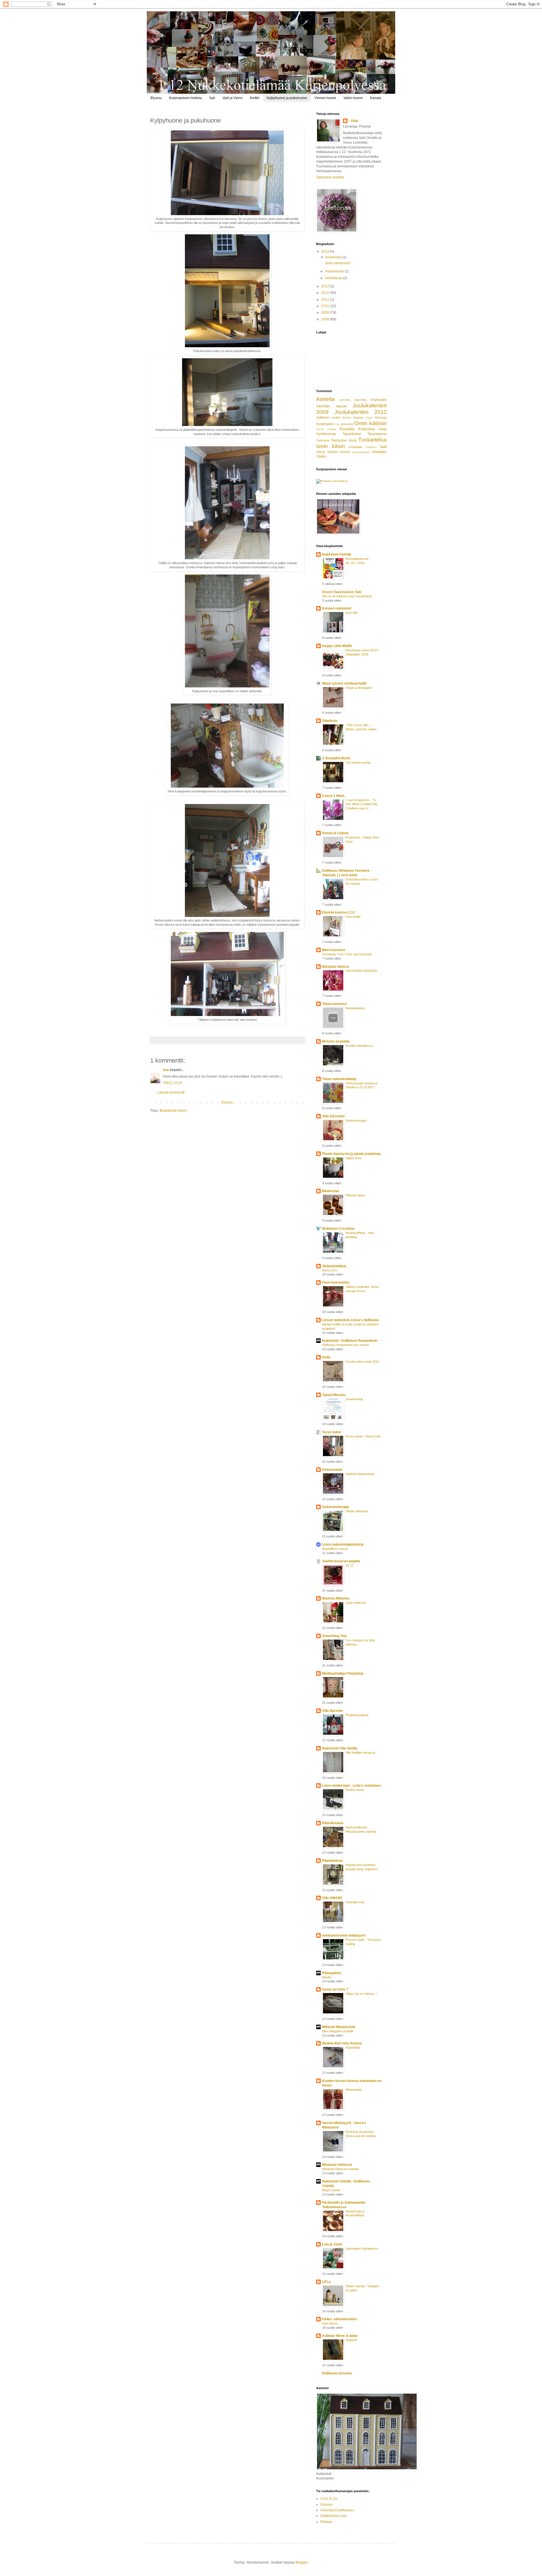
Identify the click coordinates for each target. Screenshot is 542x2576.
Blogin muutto (331, 2190)
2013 (326, 286)
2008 (326, 319)
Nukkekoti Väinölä (337, 554)
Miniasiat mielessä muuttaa (340, 2169)
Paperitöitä (353, 2048)
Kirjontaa (381, 418)
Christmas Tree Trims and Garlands (347, 954)
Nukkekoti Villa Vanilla (340, 1748)
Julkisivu (323, 418)
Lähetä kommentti (171, 1093)
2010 (326, 306)
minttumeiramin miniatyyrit (344, 1935)
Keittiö (255, 98)
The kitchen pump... (359, 762)
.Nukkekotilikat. (335, 1266)
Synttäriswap (326, 434)
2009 (326, 313)
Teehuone (323, 440)
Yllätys (321, 456)
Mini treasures (334, 950)
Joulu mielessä (356, 1603)
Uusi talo (351, 613)
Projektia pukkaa (357, 1715)
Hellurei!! (351, 2340)
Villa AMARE (332, 1898)
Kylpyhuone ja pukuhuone (287, 98)
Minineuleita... (355, 2090)
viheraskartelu (361, 452)
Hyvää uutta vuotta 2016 (362, 1362)
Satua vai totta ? (335, 1989)
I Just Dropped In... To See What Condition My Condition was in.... (361, 804)
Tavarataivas (377, 434)
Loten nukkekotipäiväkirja (343, 1544)
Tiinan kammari (335, 1004)
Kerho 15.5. (330, 1270)
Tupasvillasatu (334, 1395)
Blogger (301, 2562)
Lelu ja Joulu (332, 2244)
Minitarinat (331, 1191)
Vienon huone (325, 98)
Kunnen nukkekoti (337, 608)
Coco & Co (329, 2499)
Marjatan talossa (336, 967)
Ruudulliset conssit (335, 1549)
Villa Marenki (332, 1711)
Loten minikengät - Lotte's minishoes (352, 1786)
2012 (326, 293)
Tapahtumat (352, 434)
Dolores (326, 2505)
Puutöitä (347, 429)
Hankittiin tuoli (355, 1902)
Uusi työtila (353, 917)
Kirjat (369, 418)
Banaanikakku (355, 1008)
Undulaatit (355, 447)
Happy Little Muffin (337, 646)
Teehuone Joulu (344, 440)
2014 (326, 252)
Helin (326, 1357)
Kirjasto (358, 418)
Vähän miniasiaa (357, 1511)
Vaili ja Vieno (232, 98)
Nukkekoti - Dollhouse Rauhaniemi (350, 1341)
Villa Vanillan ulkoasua (360, 1753)
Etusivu (156, 98)
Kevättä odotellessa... (360, 1046)
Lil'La (326, 2282)
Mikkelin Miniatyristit (339, 2027)
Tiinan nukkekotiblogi (339, 1079)
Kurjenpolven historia (185, 98)
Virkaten (379, 452)
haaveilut (360, 400)
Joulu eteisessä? (338, 263)
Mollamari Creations (338, 1229)
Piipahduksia (332, 1861)
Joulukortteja (354, 1399)
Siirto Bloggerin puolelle (338, 2031)
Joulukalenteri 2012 (361, 412)
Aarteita (325, 399)
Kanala (376, 98)
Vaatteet (371, 447)
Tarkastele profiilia (330, 177)
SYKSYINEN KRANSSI (361, 971)
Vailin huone (353, 98)
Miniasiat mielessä (337, 2165)
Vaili (383, 447)
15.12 (349, 1565)
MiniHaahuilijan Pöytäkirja (343, 1673)
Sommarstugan (356, 1120)
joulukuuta (334, 257)
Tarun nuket (332, 1432)
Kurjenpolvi (325, 424)
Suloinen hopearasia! (360, 1474)
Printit (320, 429)
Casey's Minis (333, 796)
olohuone (347, 424)
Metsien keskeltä (336, 1041)
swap (383, 429)
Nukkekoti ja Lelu (334, 2516)
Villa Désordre (334, 1116)
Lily (337, 424)
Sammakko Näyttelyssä (362, 2249)
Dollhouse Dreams (337, 2373)
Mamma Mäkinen (336, 1598)
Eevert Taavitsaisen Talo (342, 592)
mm (166, 1070)
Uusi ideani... (331, 2323)
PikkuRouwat (333, 1823)
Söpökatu (330, 721)
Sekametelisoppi (336, 1507)
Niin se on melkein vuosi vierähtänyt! (347, 596)
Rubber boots (355, 1790)
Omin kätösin (371, 423)
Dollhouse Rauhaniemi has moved (345, 1345)
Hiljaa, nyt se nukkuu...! (361, 1994)
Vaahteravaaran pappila (341, 1561)
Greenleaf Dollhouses (337, 2510)
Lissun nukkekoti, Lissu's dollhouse (351, 1320)
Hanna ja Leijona (335, 833)
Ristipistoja (366, 429)
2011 (326, 300)
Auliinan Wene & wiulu (340, 2336)
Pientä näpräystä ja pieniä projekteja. (352, 1154)
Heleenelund (332, 1470)
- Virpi (353, 121)
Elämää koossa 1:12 (338, 912)
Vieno (321, 452)
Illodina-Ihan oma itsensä (342, 2043)
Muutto (327, 1977)
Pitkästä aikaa (355, 1195)
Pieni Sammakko (336, 1282)
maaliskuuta (335, 271)
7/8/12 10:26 (172, 1083)
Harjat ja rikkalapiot (359, 688)
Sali (212, 98)
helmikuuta (334, 278)
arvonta (345, 400)
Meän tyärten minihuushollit (344, 683)
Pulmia (332, 429)
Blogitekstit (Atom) (173, 1111)
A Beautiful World (336, 758)
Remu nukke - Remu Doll (363, 1436)
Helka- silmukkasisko (339, 2319)
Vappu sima (353, 1158)
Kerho (347, 418)
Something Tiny (335, 1636)
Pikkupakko (332, 1973)
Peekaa (326, 2522)
